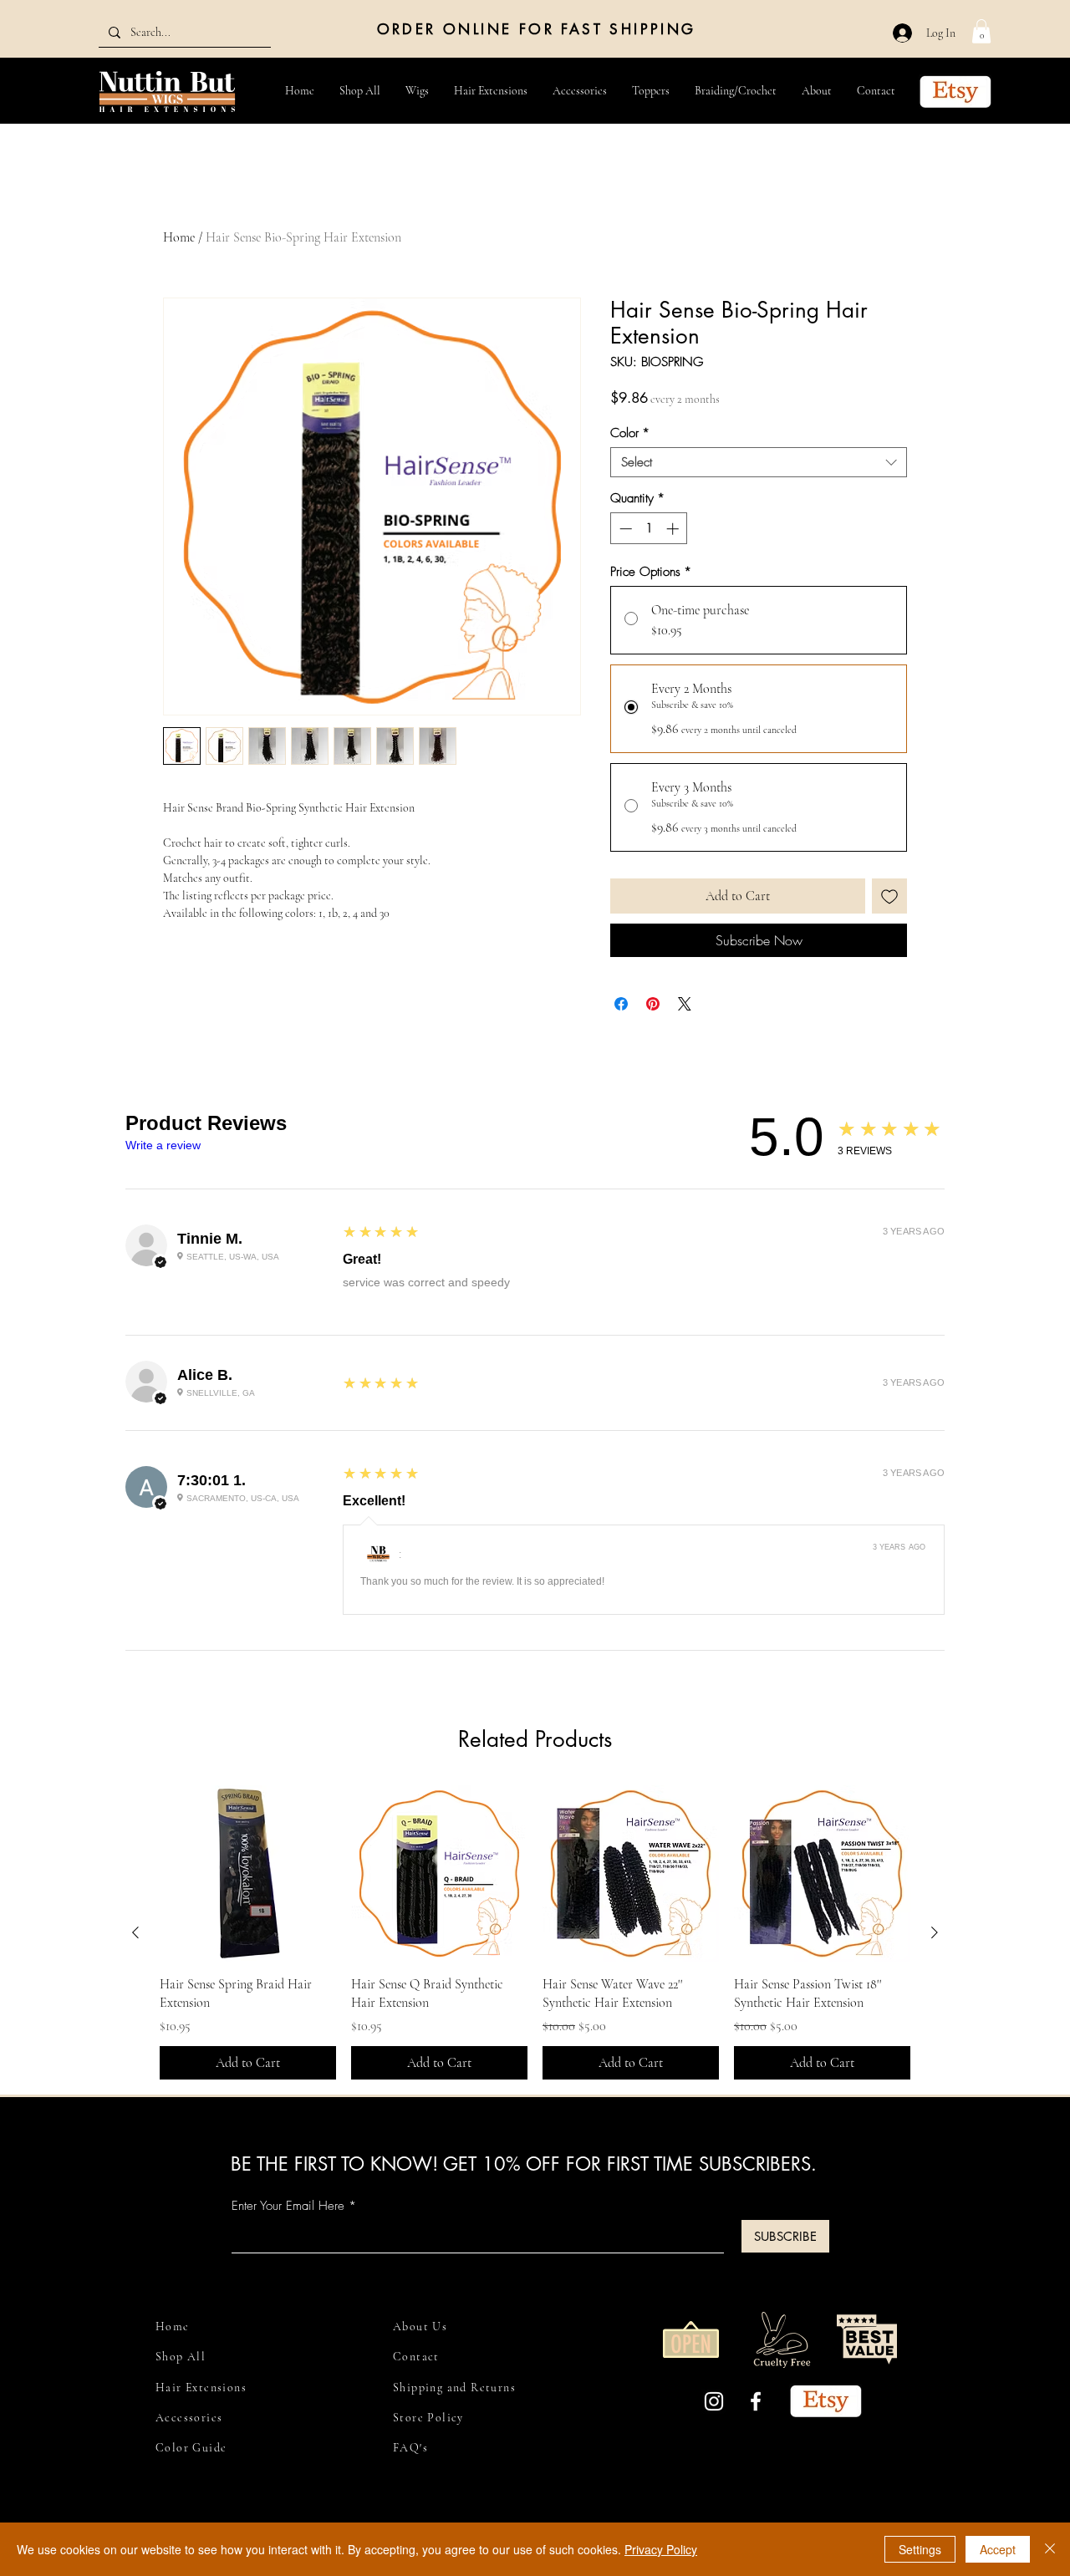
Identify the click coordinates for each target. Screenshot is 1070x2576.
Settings (920, 2549)
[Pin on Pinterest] (653, 1004)
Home (179, 237)
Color (630, 433)
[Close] (1050, 2549)
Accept (998, 2549)
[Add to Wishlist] (889, 896)
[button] (981, 31)
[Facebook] (756, 2401)
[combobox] (759, 462)
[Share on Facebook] (621, 1004)
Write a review (163, 1145)
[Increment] (674, 529)
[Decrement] (624, 529)
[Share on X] (685, 1004)
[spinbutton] (649, 529)
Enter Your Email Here (288, 2206)
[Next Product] (935, 1932)
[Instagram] (714, 2401)
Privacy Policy (661, 2549)
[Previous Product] (135, 1932)
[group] (535, 1932)
